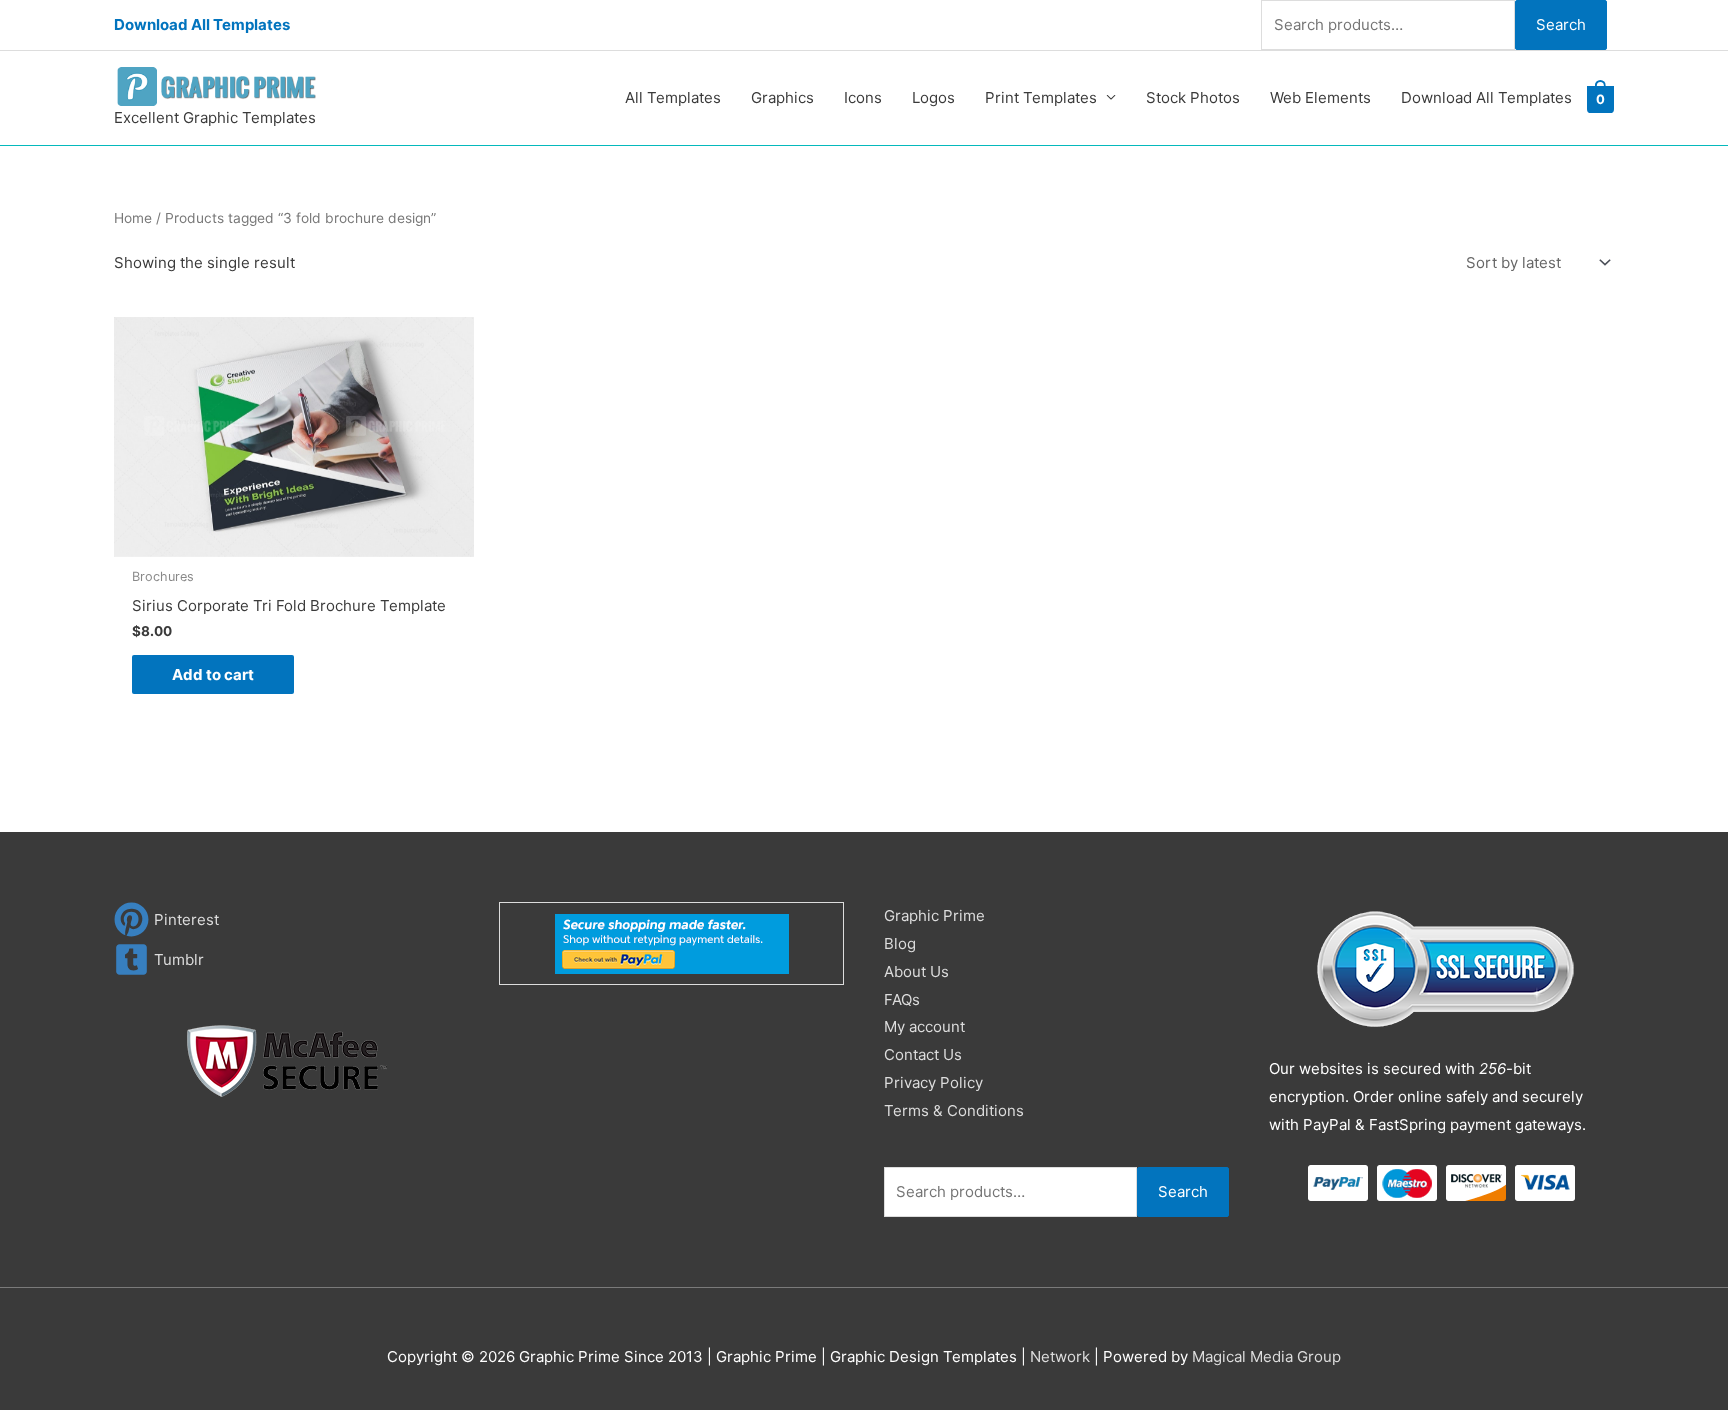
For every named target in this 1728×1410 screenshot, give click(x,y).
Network (1060, 1356)
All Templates (673, 97)
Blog (900, 943)
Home (133, 218)
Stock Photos (1193, 97)
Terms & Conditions (954, 1110)
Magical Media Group (1266, 1356)
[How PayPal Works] (672, 942)
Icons (863, 97)
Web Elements (1320, 97)
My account (924, 1026)
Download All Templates (202, 24)
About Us (916, 971)
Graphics (782, 97)
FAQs (902, 999)
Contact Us (923, 1054)
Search (1561, 24)
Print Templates (1041, 97)
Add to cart (213, 674)
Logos (933, 97)
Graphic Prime (934, 915)
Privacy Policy (933, 1082)
